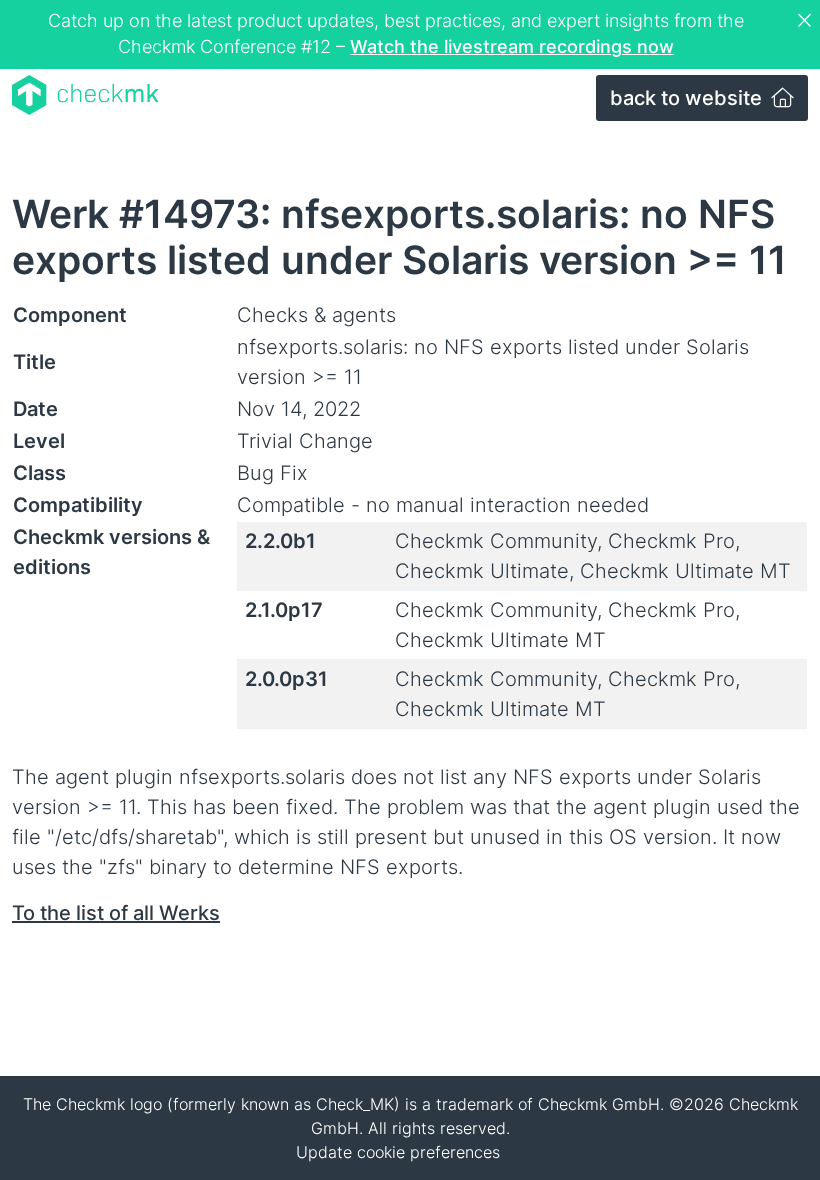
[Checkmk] (85, 95)
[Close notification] (807, 21)
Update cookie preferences (398, 1152)
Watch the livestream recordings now (512, 46)
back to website (688, 98)
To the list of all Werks (116, 913)
